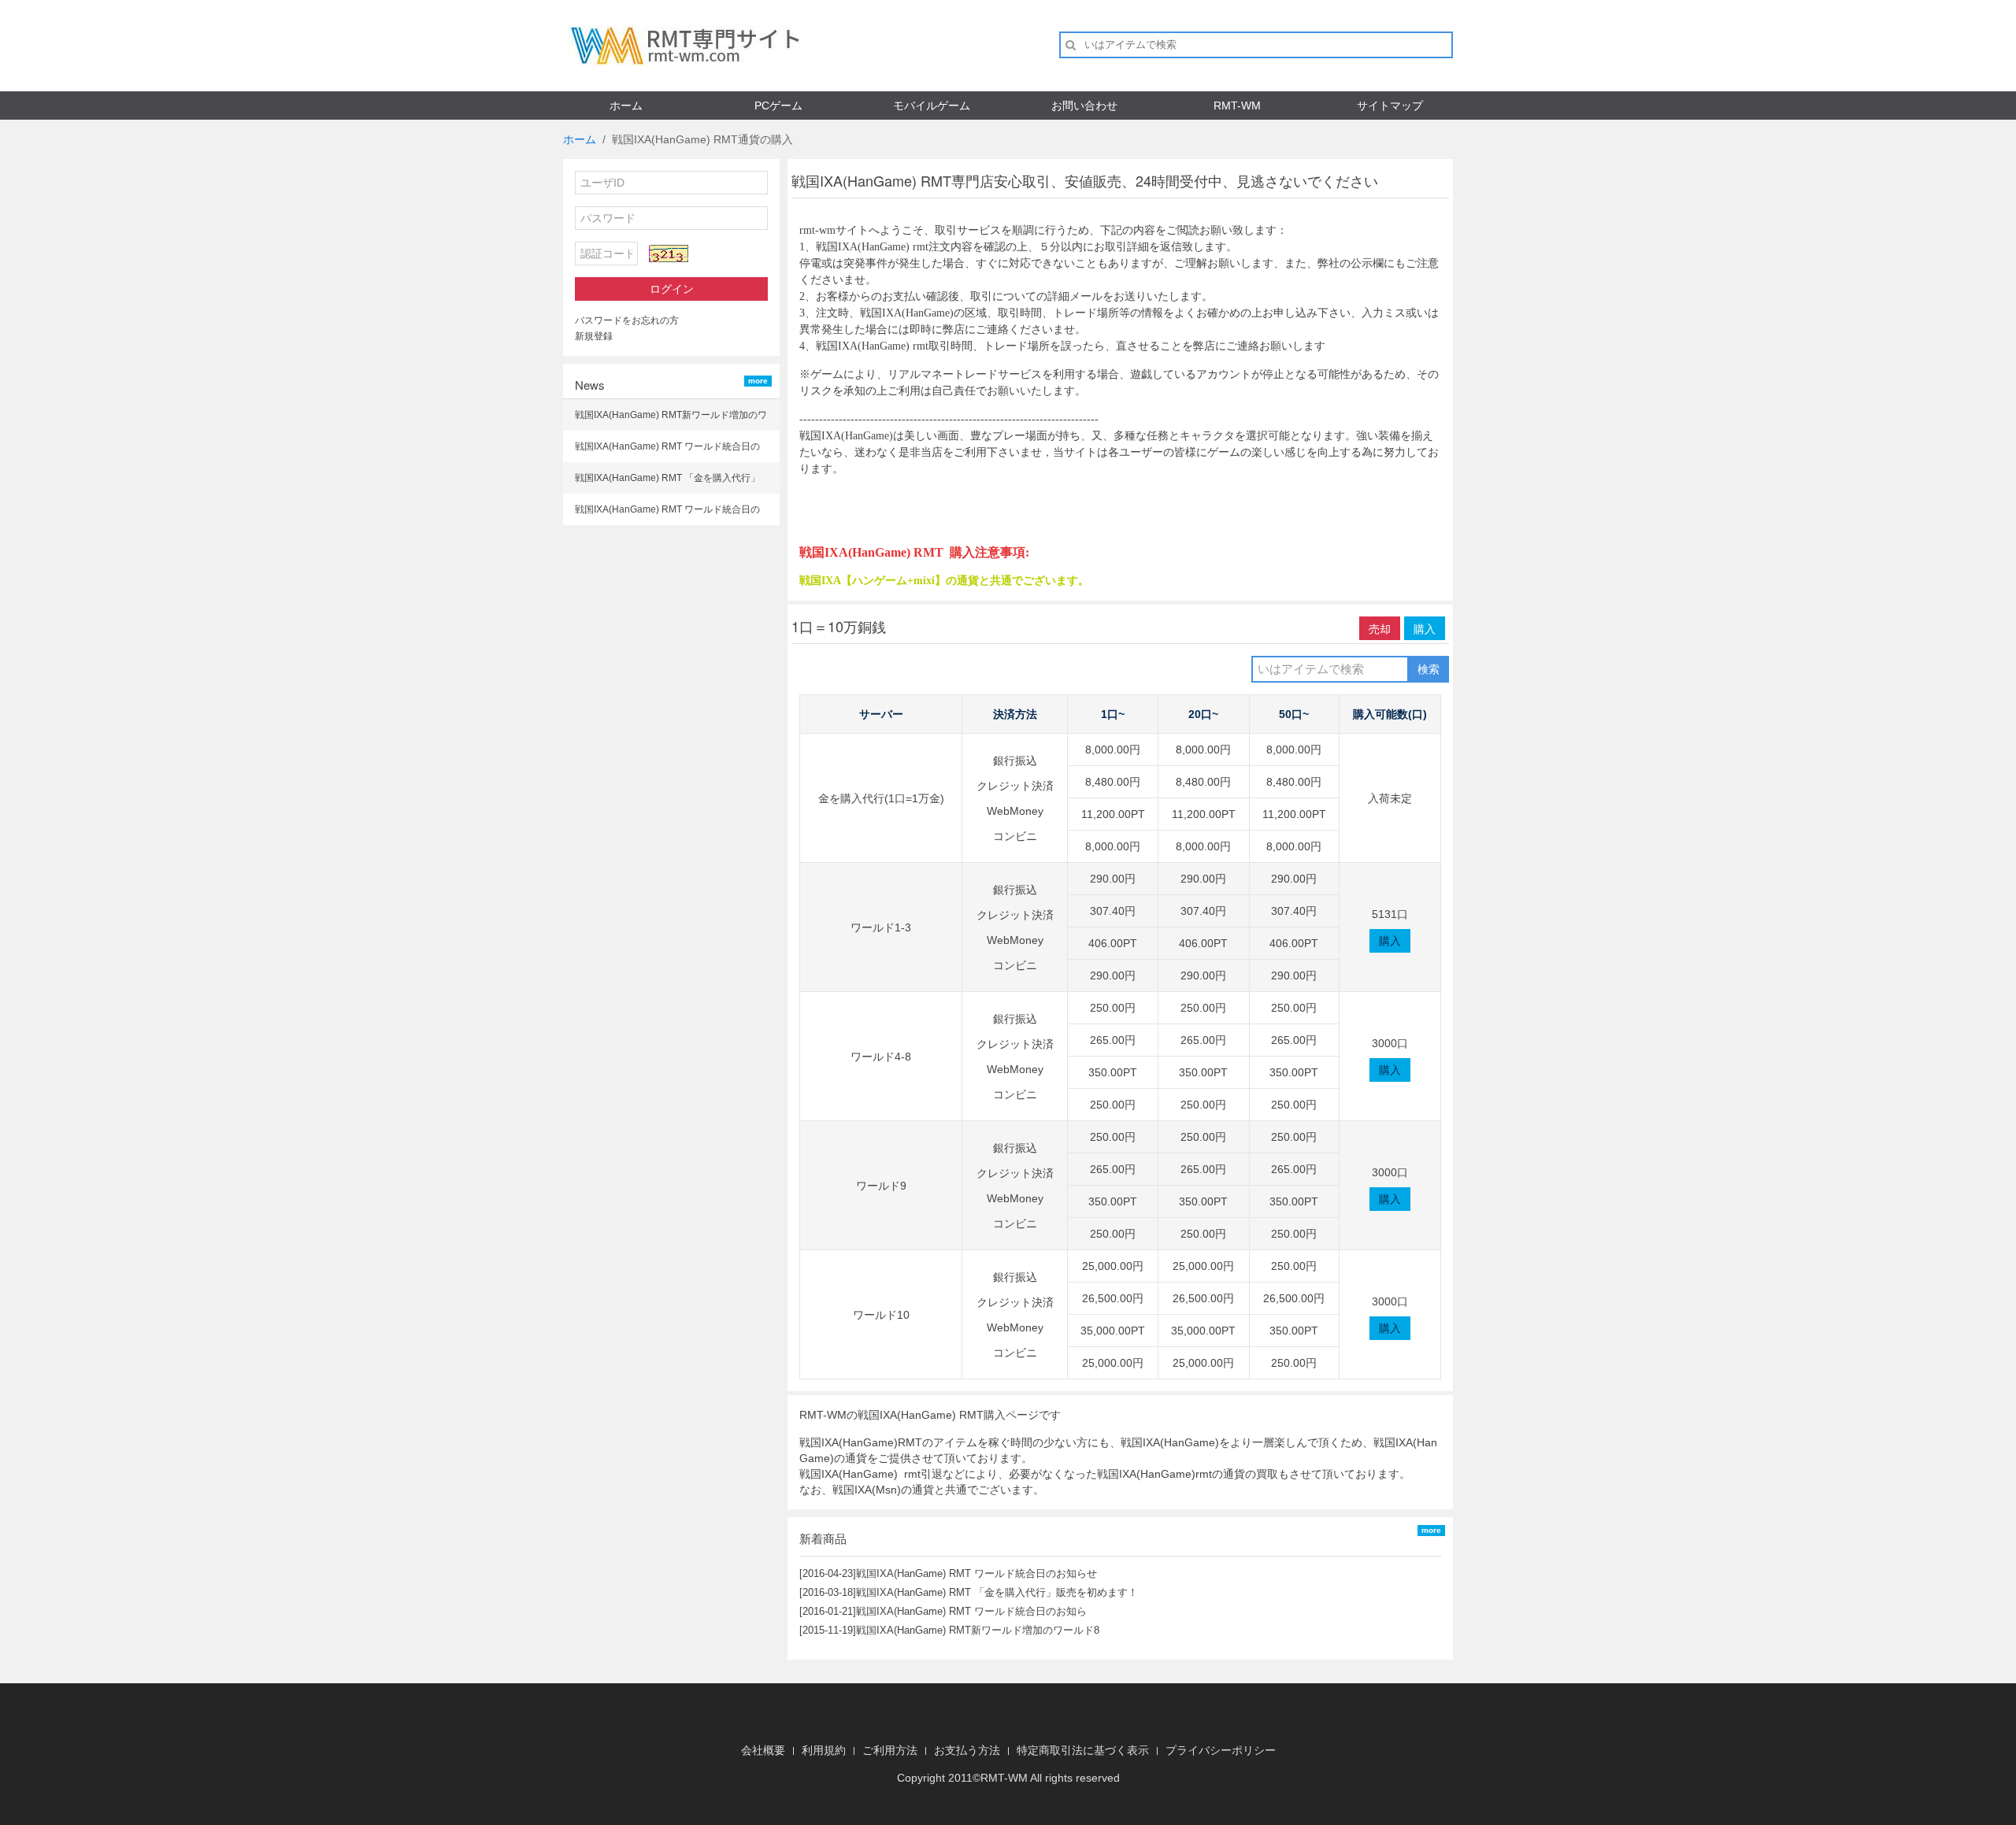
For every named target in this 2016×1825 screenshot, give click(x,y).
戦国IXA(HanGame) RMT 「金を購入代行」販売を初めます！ (997, 1592)
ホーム (626, 106)
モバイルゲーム (932, 106)
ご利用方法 (890, 1750)
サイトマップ (1390, 106)
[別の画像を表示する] (669, 254)
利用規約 (824, 1750)
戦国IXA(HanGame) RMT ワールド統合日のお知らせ (976, 1573)
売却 (1380, 628)
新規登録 (594, 336)
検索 (1429, 669)
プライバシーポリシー (1221, 1750)
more (758, 381)
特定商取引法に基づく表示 (1083, 1750)
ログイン (672, 289)
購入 (1425, 628)
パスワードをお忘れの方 (627, 320)
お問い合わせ (1084, 106)
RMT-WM (1237, 106)
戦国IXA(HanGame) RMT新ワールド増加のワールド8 (978, 1630)
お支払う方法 (967, 1750)
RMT (992, 1778)
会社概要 (763, 1750)
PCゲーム (778, 106)
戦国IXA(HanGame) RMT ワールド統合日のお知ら (971, 1611)
